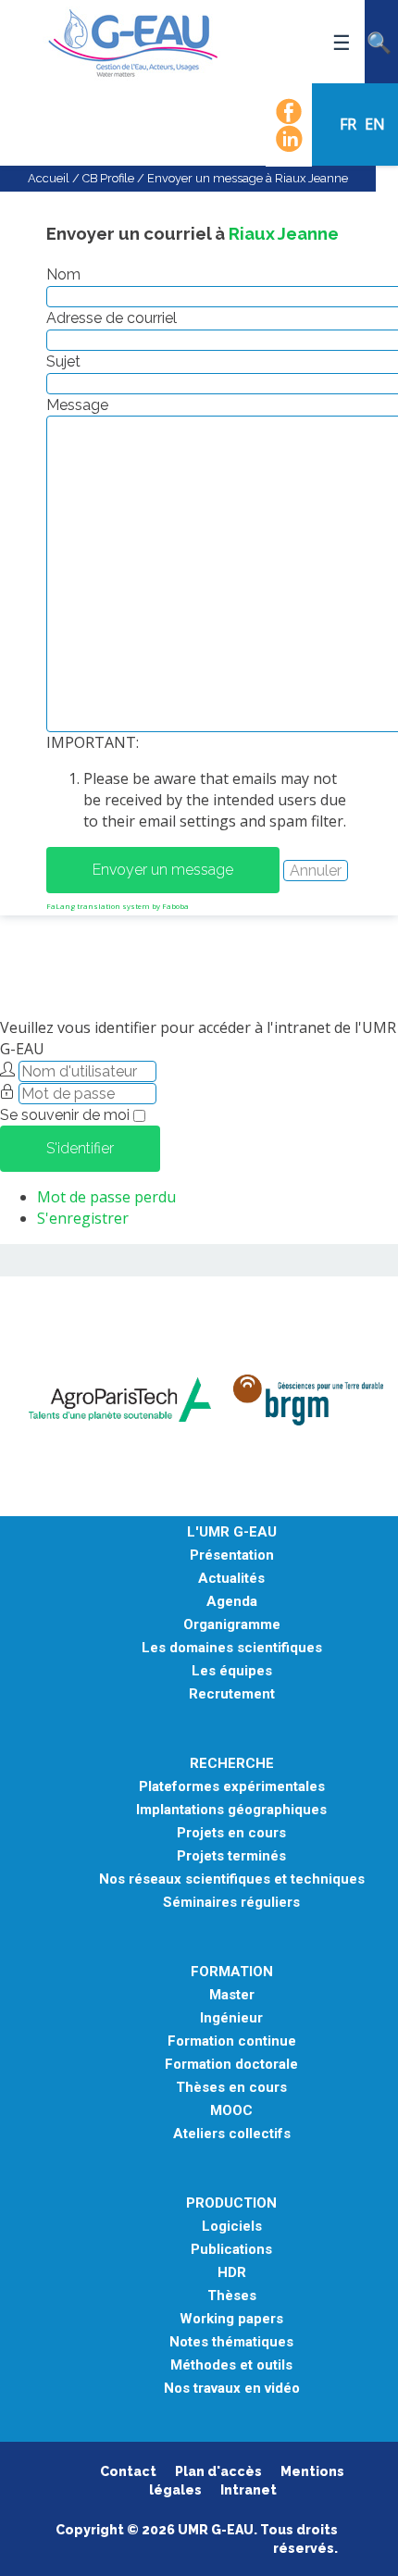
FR (350, 124)
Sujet (63, 361)
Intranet (249, 2490)
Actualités (231, 1579)
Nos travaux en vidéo (232, 2389)
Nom (63, 274)
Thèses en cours (231, 2088)
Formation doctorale (231, 2065)
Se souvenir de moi (65, 1115)
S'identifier (80, 1148)
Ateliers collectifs (232, 2134)
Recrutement (232, 1694)
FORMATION (232, 1972)
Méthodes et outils (231, 2365)
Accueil (49, 178)
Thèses (232, 2296)
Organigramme (232, 1625)
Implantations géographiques (231, 1810)
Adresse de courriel (112, 318)
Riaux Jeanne (284, 233)
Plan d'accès (218, 2471)
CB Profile (108, 178)
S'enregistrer (83, 1218)
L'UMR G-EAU (232, 1532)
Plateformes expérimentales (232, 1787)
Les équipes (232, 1671)
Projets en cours (231, 1833)
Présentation (232, 1556)
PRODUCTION (231, 2203)
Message (77, 405)
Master (232, 1995)
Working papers (231, 2319)
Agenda (232, 1602)
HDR (232, 2273)
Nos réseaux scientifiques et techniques (232, 1879)
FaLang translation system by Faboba (118, 906)
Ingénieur (231, 2018)
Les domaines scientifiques (232, 1648)
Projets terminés (231, 1856)
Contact (128, 2471)
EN (375, 124)
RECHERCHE (232, 1764)
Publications (231, 2250)
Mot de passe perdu (106, 1197)
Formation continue (232, 2041)
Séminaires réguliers (231, 1903)
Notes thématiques (231, 2342)
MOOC (231, 2111)
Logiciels (232, 2227)
